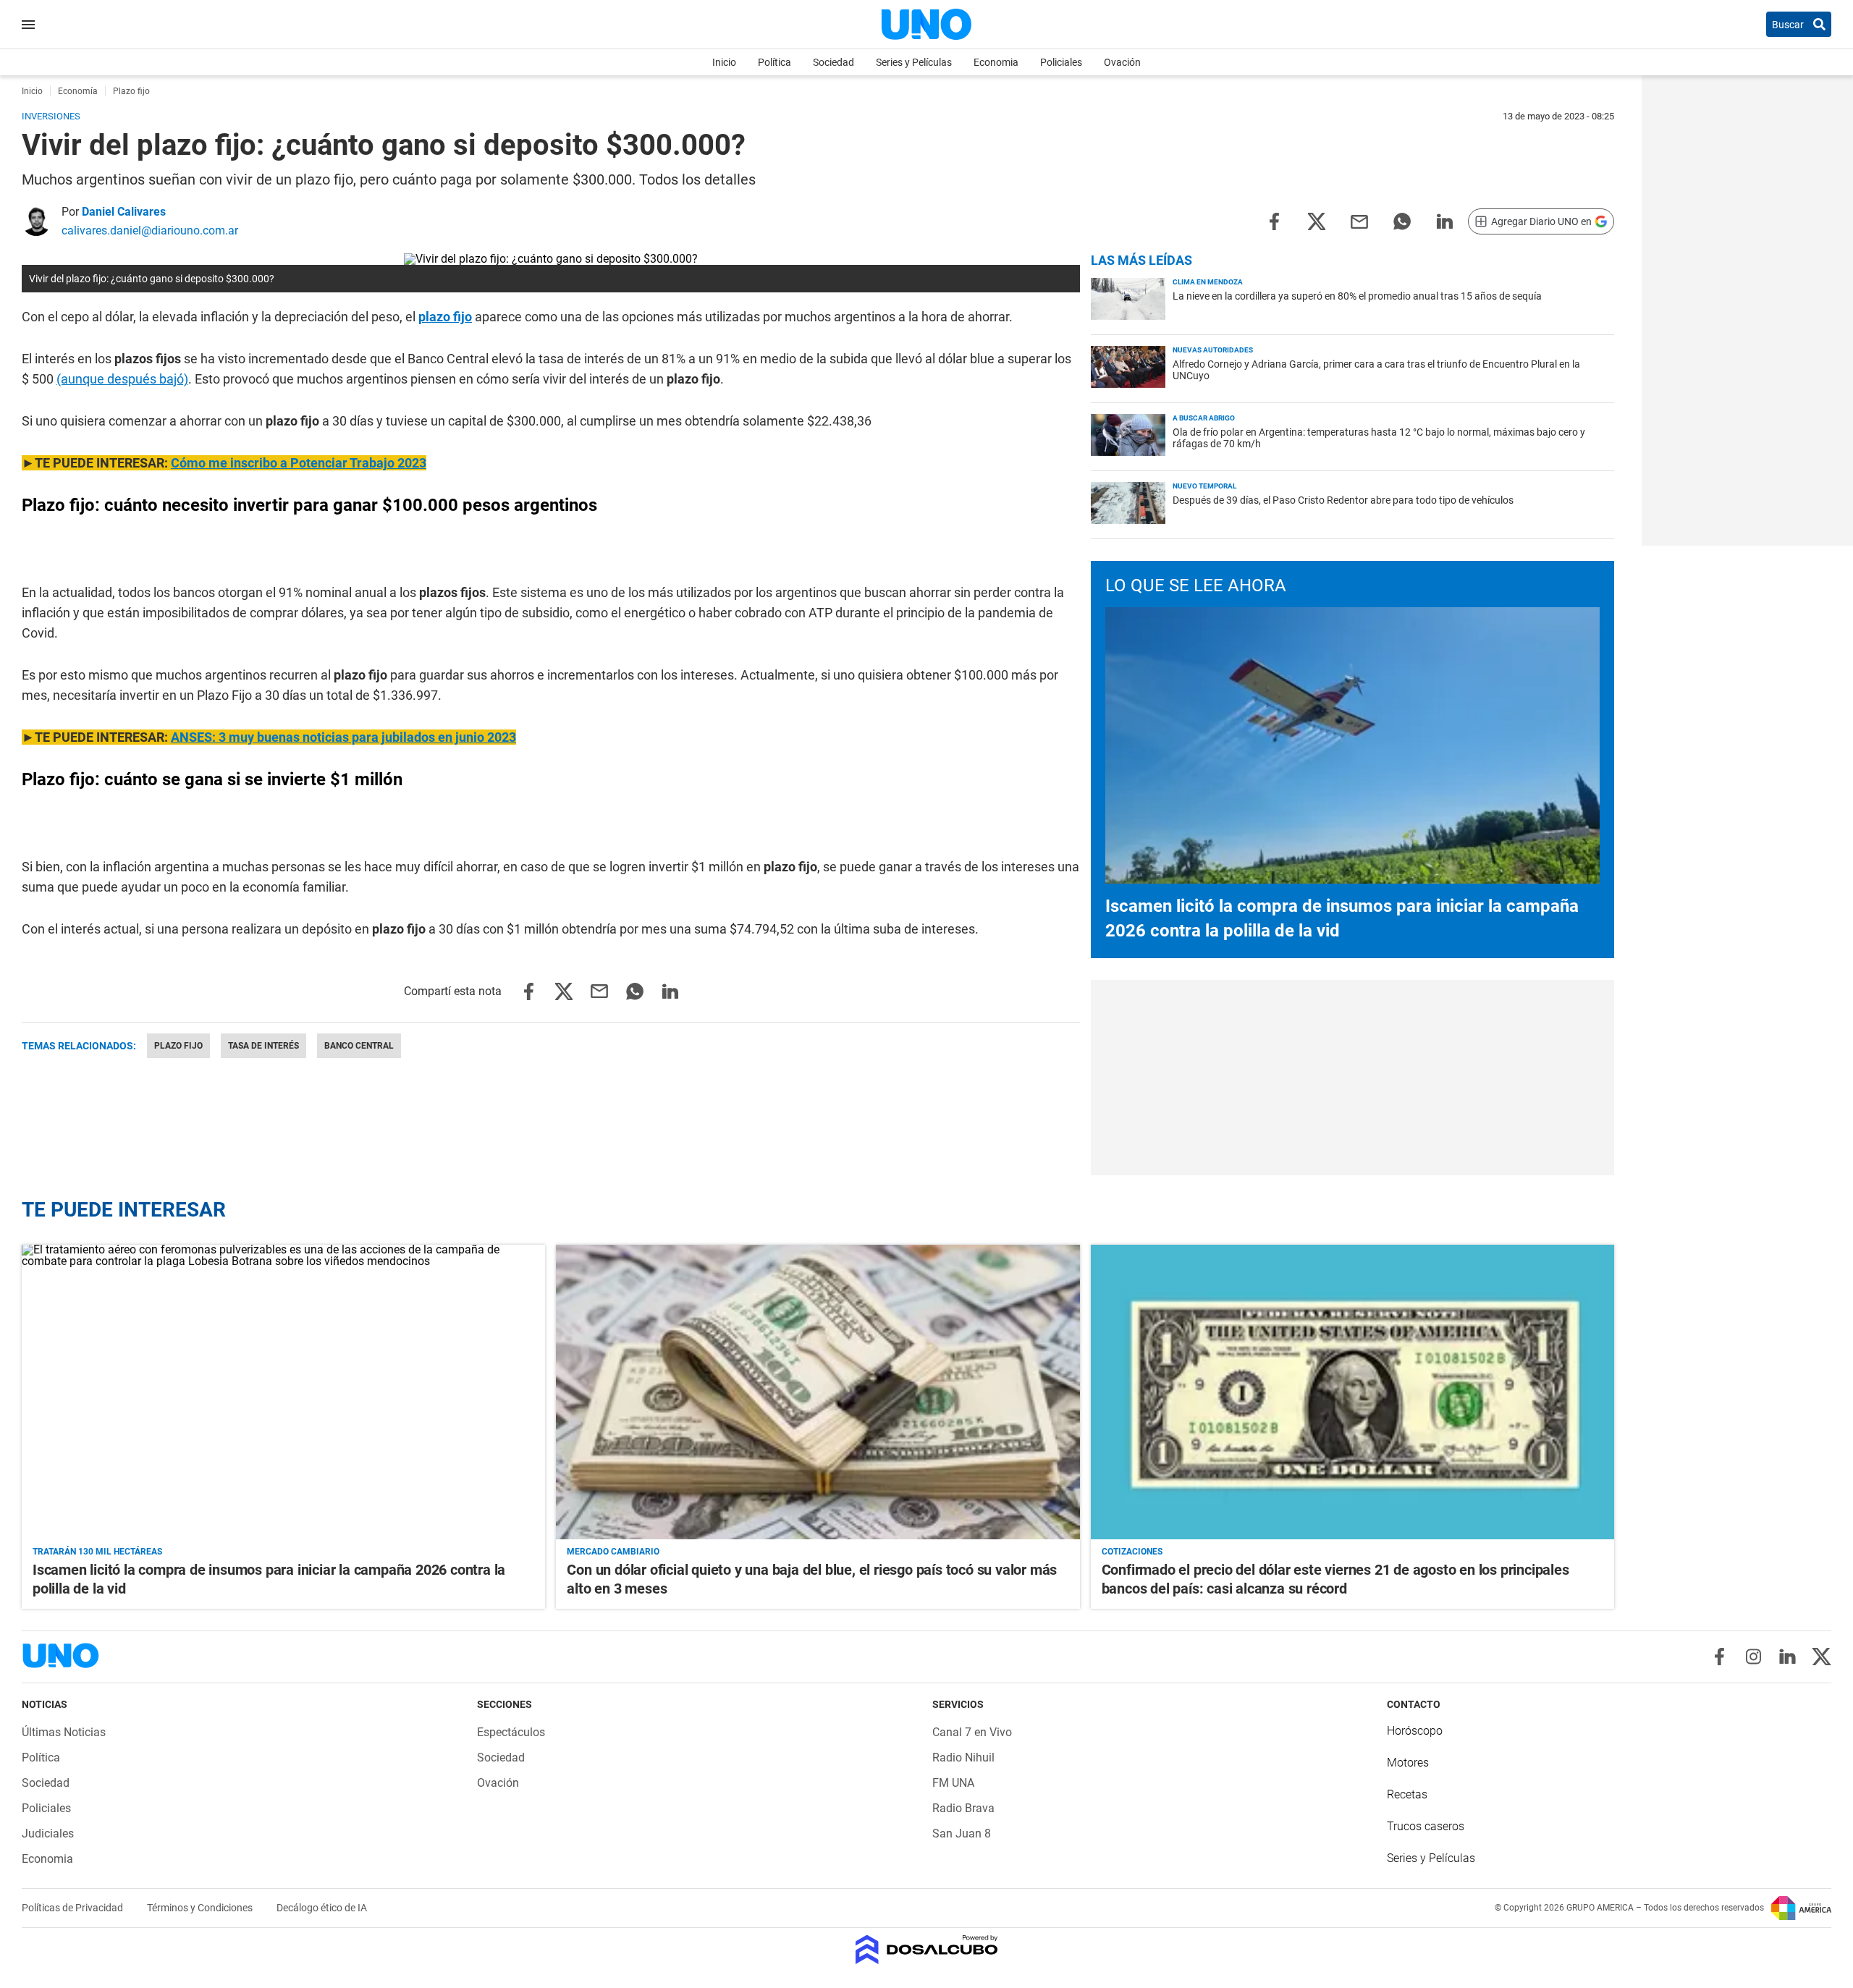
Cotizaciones (1132, 1552)
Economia (996, 62)
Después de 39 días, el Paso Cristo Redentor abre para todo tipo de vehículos (1343, 500)
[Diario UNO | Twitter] (1822, 1657)
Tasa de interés (263, 1046)
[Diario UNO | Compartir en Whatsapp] (1402, 220)
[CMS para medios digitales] (927, 1951)
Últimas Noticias (64, 1732)
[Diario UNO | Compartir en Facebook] (1274, 220)
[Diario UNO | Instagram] (1753, 1657)
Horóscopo (1415, 1731)
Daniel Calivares (124, 212)
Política (774, 62)
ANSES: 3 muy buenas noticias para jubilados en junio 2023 (343, 737)
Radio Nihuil (963, 1758)
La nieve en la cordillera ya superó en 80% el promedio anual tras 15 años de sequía (1357, 296)
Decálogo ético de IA (322, 1908)
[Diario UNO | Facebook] (1719, 1657)
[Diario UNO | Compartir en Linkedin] (1445, 220)
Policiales (1061, 62)
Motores (1408, 1763)
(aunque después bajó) (122, 379)
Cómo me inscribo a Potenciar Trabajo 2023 (299, 463)
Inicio (724, 62)
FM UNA (953, 1783)
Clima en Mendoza (1208, 282)
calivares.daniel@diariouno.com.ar (150, 230)
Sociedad (833, 62)
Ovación (1122, 62)
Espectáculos (511, 1732)
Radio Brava (963, 1808)
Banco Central (359, 1046)
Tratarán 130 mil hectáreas (97, 1552)
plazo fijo (445, 317)
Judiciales (48, 1833)
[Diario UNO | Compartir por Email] (1359, 220)
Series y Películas (914, 62)
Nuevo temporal (1204, 486)
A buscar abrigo (1204, 418)
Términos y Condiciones (201, 1908)
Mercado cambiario (613, 1552)
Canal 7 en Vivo (972, 1732)
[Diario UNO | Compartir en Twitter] (1317, 220)
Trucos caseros (1426, 1826)
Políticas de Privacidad (73, 1908)
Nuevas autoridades (1213, 350)
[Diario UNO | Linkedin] (1787, 1657)
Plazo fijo (178, 1046)
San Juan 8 (962, 1833)
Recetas (1407, 1794)
